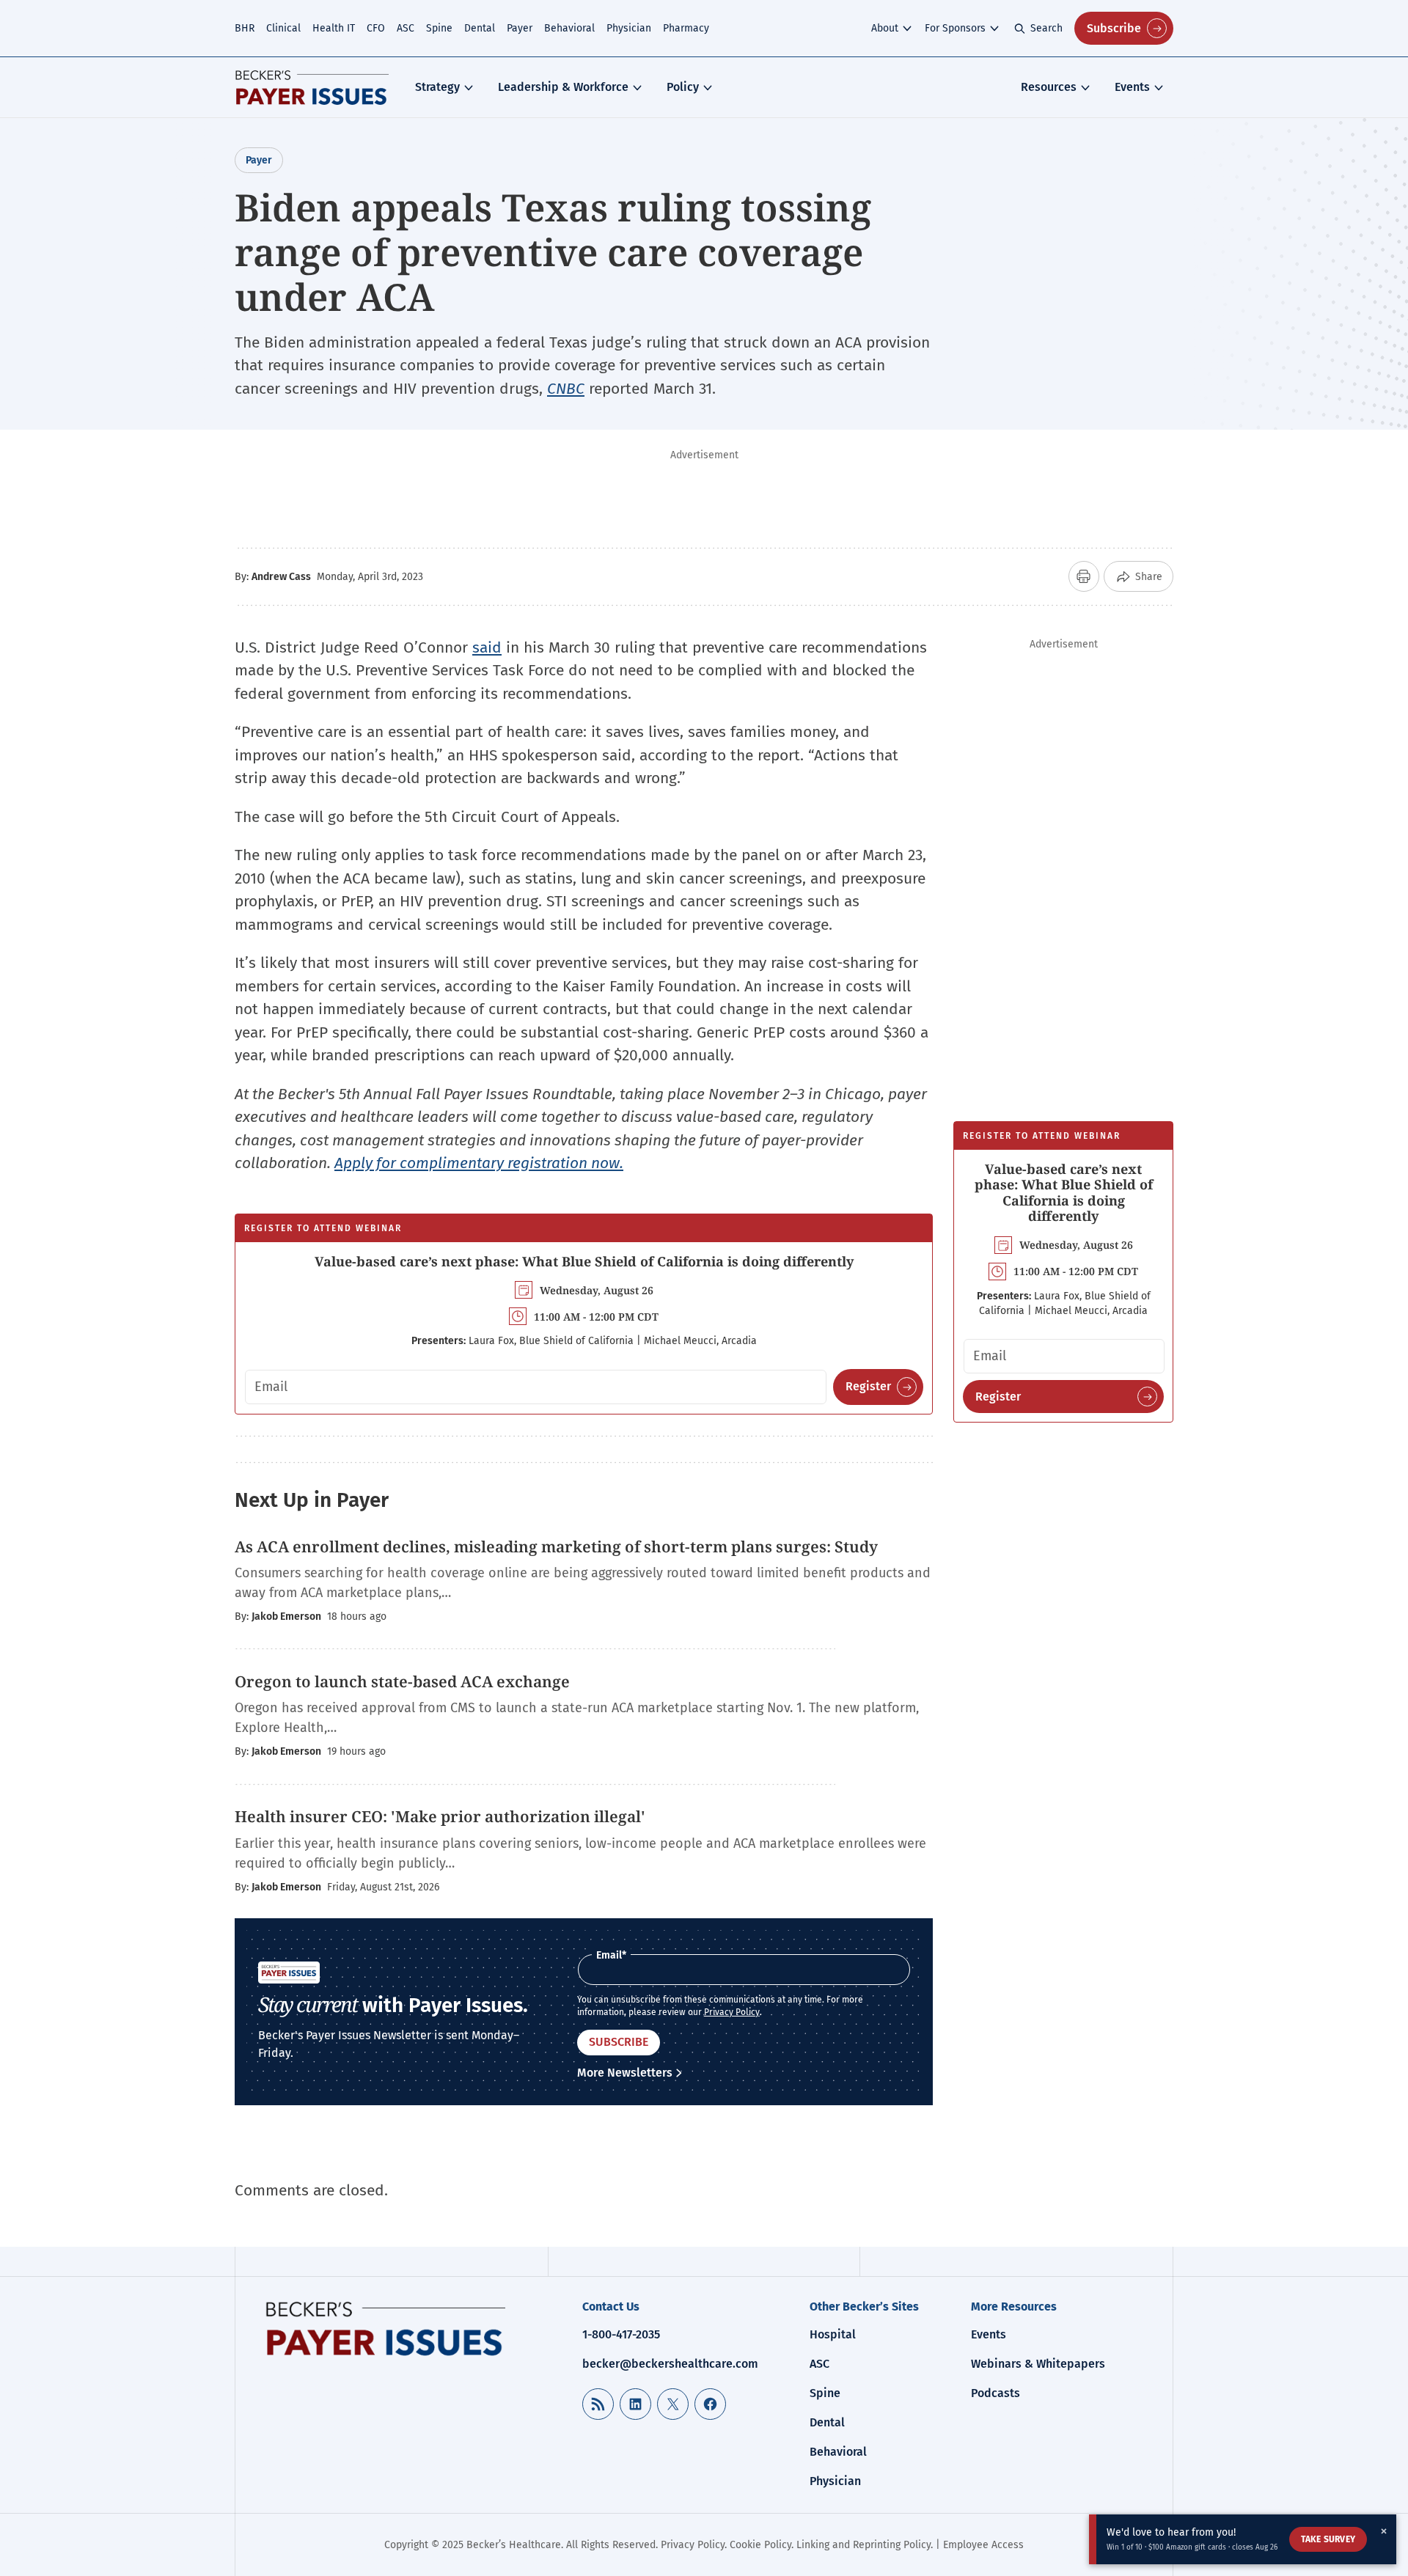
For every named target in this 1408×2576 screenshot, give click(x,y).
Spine (439, 28)
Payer (520, 28)
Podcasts (995, 2393)
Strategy (437, 87)
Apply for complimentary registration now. (479, 1163)
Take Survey (1328, 2539)
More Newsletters (625, 2073)
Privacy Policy (732, 2012)
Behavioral (569, 28)
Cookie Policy (760, 2545)
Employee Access (983, 2545)
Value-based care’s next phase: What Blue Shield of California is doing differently (584, 1261)
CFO (376, 28)
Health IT (334, 28)
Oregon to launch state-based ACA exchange (402, 1681)
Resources (1049, 87)
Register (868, 1386)
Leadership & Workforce (563, 87)
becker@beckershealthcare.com (670, 2364)
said (487, 647)
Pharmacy (686, 28)
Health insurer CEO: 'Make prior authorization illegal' (440, 1816)
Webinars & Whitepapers (1038, 2364)
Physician (629, 28)
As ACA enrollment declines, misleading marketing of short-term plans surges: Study (558, 1546)
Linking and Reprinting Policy (863, 2545)
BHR (245, 28)
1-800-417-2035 (621, 2334)
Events (1132, 87)
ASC (406, 28)
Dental (480, 28)
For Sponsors (955, 28)
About (885, 28)
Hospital (833, 2334)
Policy (683, 87)
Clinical (283, 28)
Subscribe (1114, 28)
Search (1046, 28)
